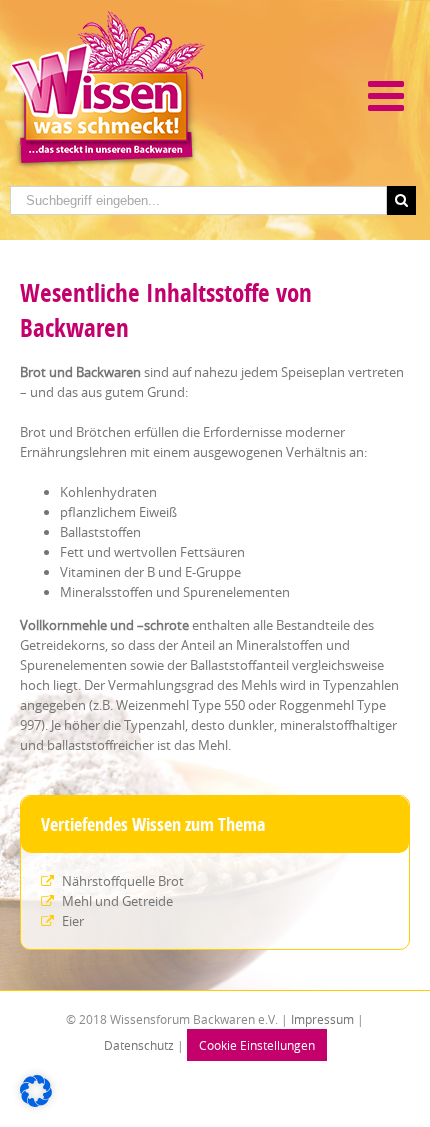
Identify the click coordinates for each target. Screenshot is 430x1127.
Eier (71, 921)
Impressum (321, 1019)
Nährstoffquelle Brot (121, 881)
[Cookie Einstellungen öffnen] (36, 1102)
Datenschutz (139, 1045)
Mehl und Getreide (116, 901)
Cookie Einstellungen (257, 1045)
